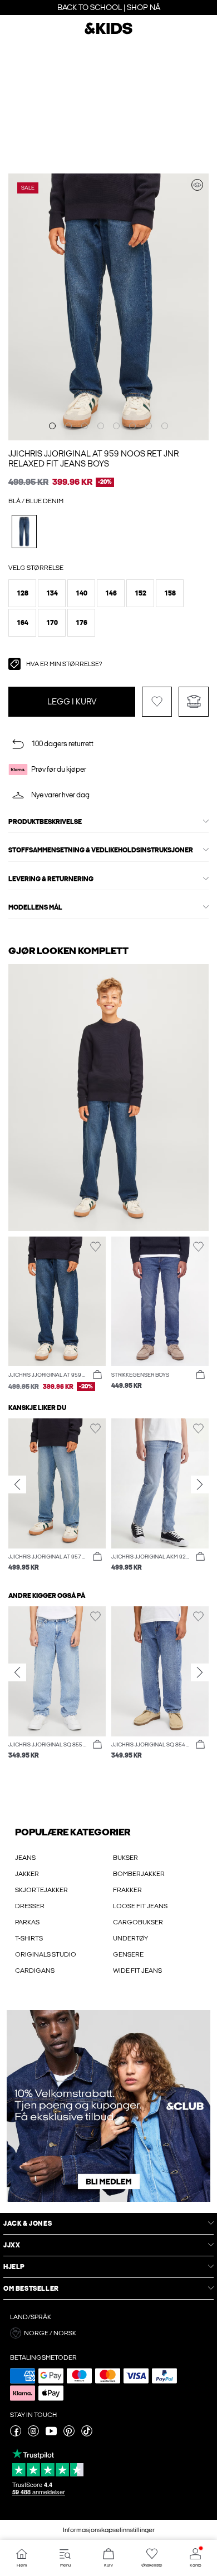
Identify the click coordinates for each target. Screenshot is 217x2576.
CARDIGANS (35, 1971)
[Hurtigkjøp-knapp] (97, 1375)
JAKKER (27, 1874)
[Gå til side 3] (85, 426)
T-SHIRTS (29, 1938)
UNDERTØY (130, 1938)
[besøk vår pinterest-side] (69, 2434)
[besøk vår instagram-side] (33, 2434)
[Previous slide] (17, 1484)
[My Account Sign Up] (108, 2106)
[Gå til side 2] (68, 426)
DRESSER (30, 1906)
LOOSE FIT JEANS (140, 1906)
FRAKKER (127, 1890)
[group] (57, 1495)
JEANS (25, 1858)
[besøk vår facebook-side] (16, 2434)
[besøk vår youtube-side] (51, 2434)
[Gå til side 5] (116, 426)
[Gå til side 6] (132, 426)
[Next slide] (200, 1484)
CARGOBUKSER (138, 1922)
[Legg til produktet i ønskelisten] (157, 702)
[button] (22, 593)
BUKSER (125, 1858)
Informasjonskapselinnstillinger (109, 2530)
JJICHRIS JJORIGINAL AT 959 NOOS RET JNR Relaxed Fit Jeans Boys (93, 459)
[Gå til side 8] (165, 426)
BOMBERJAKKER (139, 1874)
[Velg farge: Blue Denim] (24, 531)
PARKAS (27, 1922)
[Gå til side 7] (149, 426)
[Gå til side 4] (101, 426)
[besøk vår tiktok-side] (87, 2434)
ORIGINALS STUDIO (46, 1954)
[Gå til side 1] (52, 426)
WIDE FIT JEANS (137, 1971)
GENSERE (128, 1954)
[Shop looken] (197, 185)
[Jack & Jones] (108, 33)
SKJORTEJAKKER (41, 1890)
